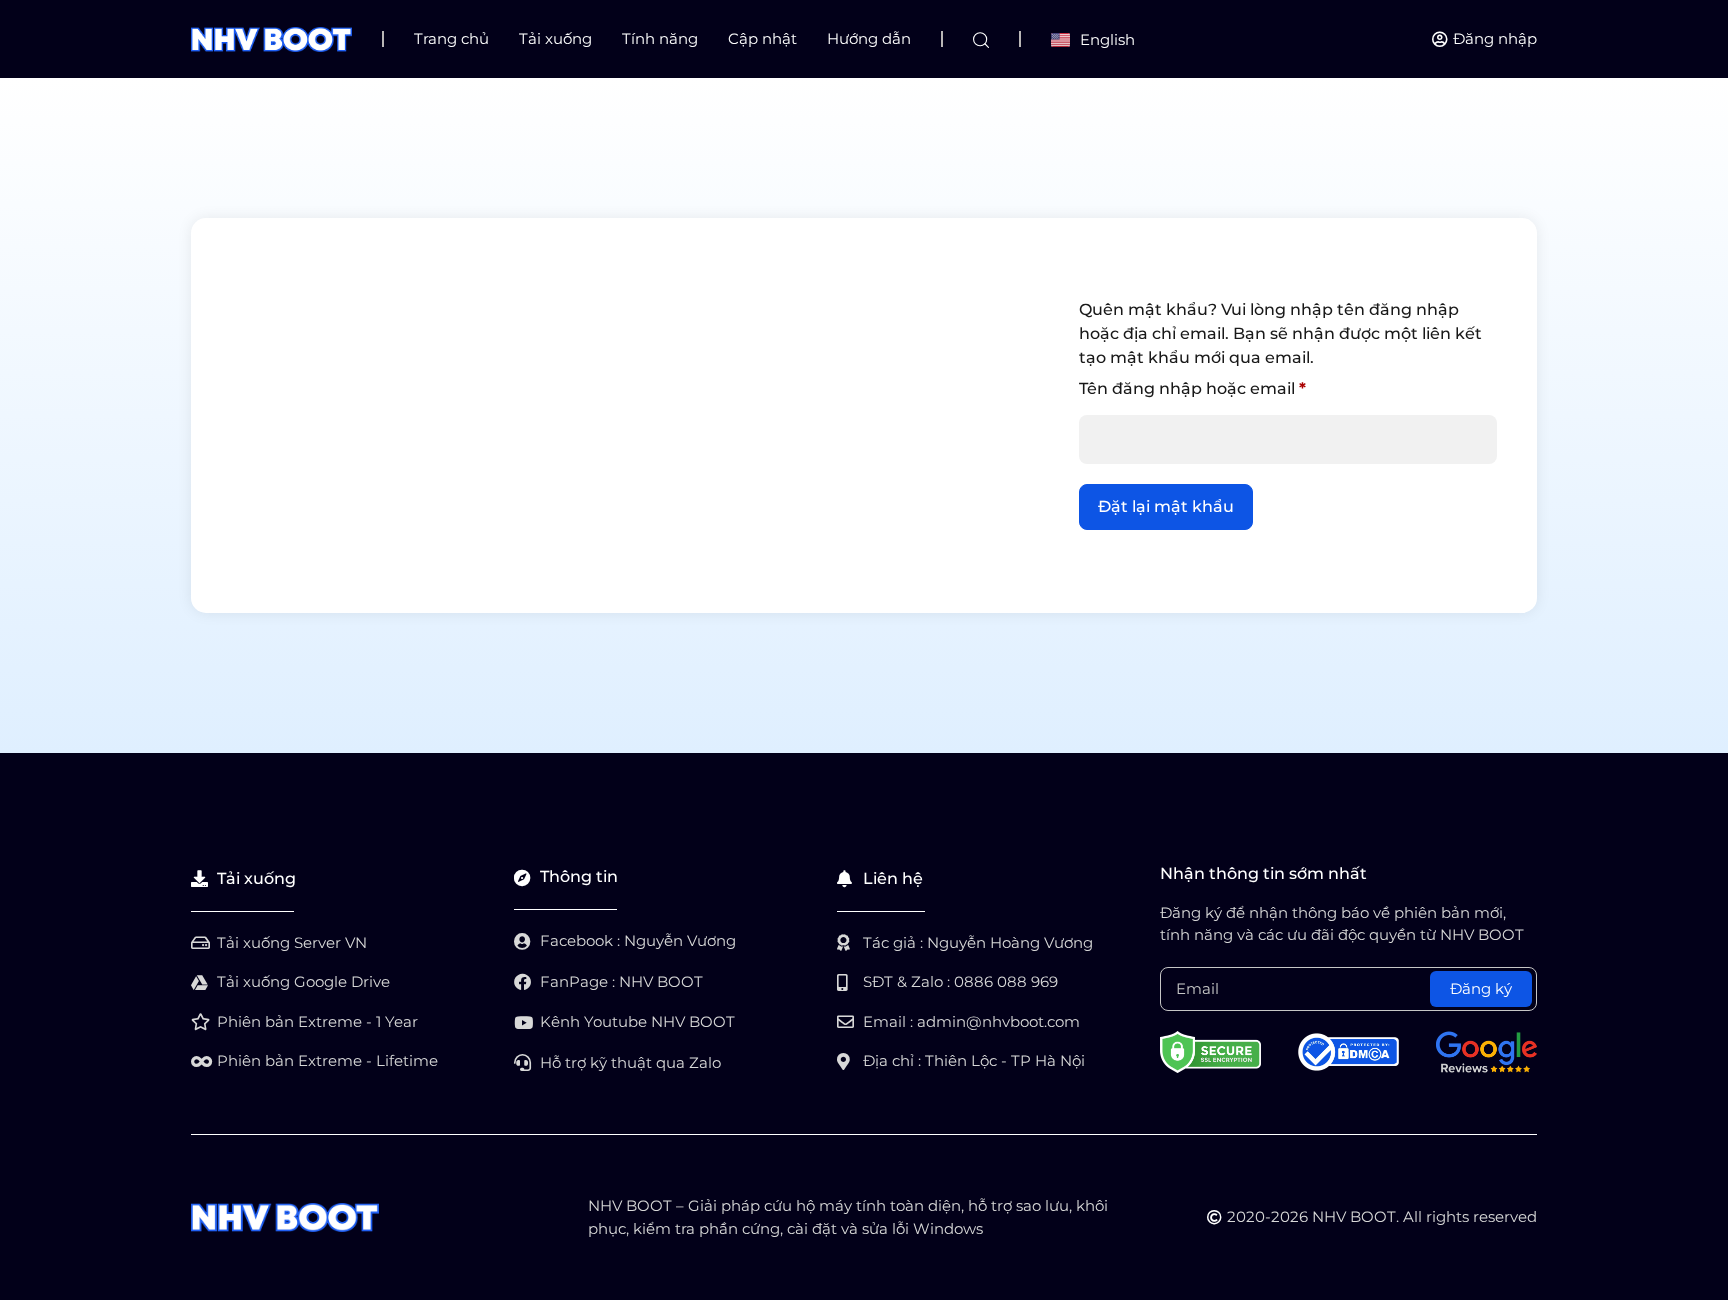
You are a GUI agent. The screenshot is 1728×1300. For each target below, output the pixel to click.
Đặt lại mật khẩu (1166, 506)
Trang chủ (451, 38)
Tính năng (660, 38)
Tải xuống (555, 38)
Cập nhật (762, 38)
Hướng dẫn (869, 38)
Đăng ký (1481, 988)
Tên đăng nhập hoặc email (1212, 385)
